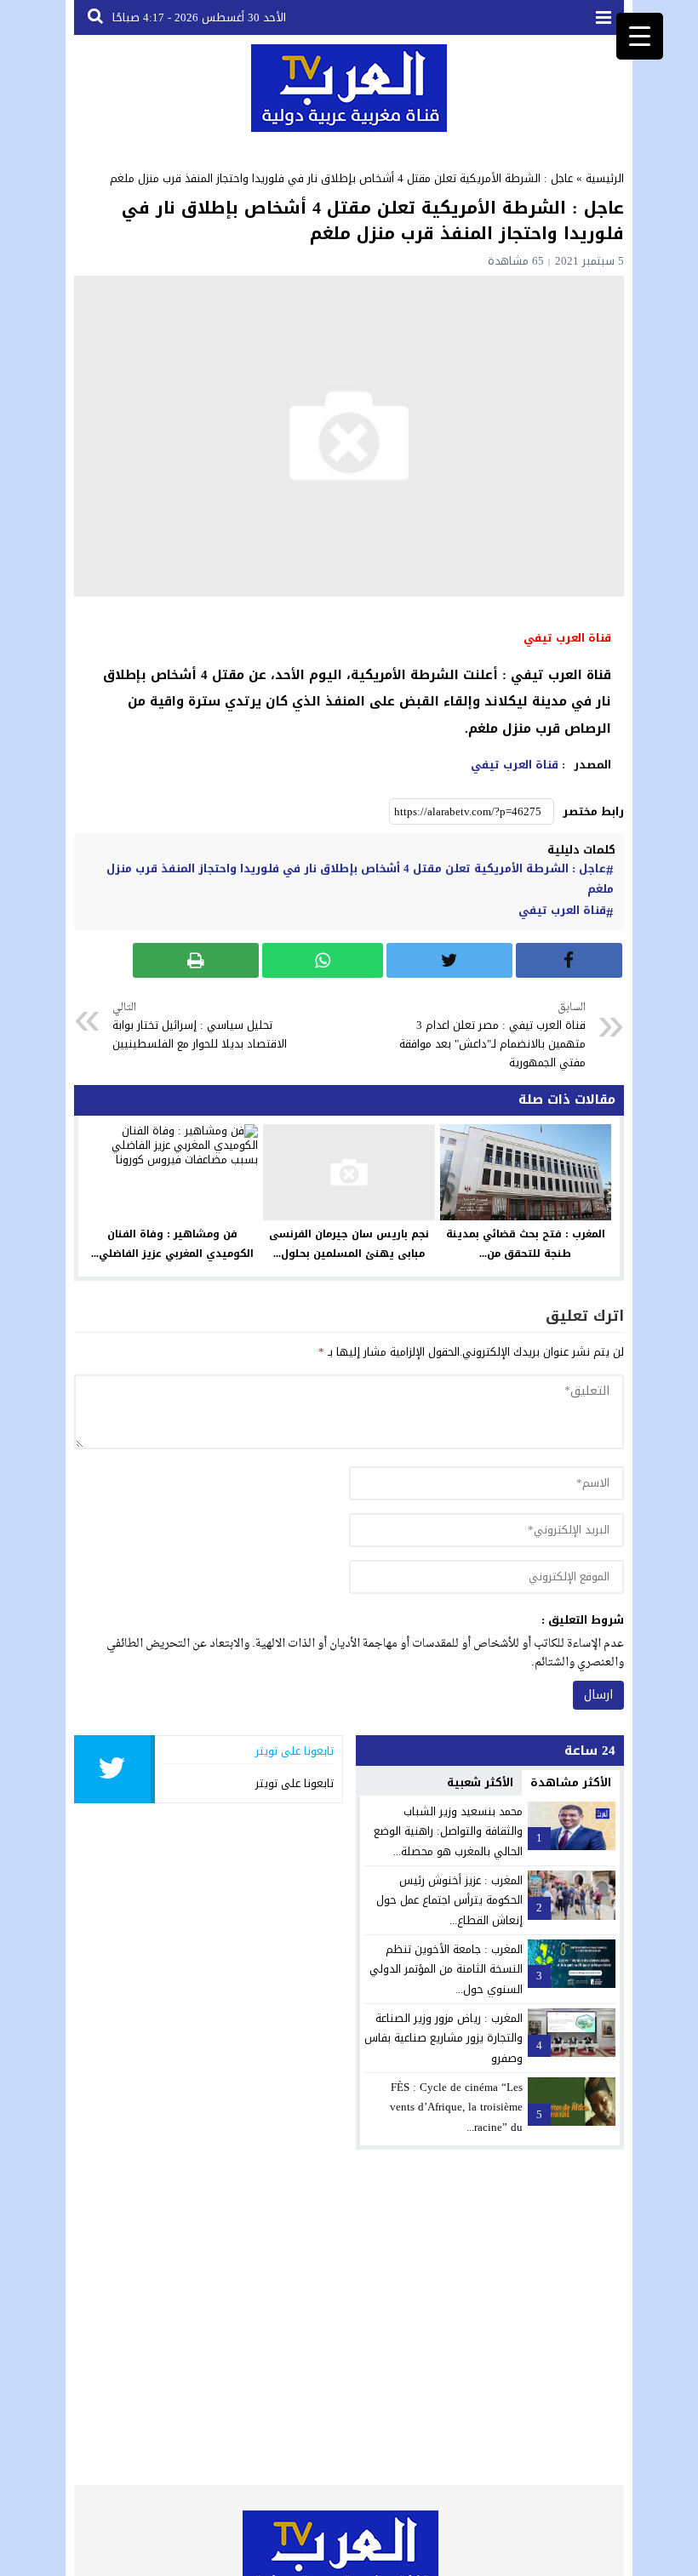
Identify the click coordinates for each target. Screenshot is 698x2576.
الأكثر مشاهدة (571, 1782)
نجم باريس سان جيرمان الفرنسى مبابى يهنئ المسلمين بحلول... (349, 1244)
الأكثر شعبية (480, 1782)
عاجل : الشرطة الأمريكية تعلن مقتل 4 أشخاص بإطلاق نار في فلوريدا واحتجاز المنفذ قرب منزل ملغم (360, 880)
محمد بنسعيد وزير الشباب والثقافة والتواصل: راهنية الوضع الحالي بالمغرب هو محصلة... (448, 1831)
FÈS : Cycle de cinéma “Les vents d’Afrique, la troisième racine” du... (456, 2107)
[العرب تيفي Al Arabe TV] (349, 88)
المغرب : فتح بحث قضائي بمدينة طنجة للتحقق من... (526, 1244)
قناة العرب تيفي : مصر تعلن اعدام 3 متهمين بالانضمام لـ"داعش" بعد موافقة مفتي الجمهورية (492, 1037)
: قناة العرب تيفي (518, 765)
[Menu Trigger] (640, 36)
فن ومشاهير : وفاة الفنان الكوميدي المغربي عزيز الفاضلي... (172, 1244)
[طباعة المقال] (196, 960)
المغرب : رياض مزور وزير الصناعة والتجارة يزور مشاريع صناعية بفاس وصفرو (443, 2038)
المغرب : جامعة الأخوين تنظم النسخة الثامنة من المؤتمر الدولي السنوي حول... (446, 1969)
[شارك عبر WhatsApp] (323, 960)
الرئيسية (605, 178)
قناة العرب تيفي (562, 911)
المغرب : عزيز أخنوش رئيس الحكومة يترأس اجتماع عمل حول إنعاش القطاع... (449, 1900)
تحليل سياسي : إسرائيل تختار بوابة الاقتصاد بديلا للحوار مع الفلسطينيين (200, 1027)
